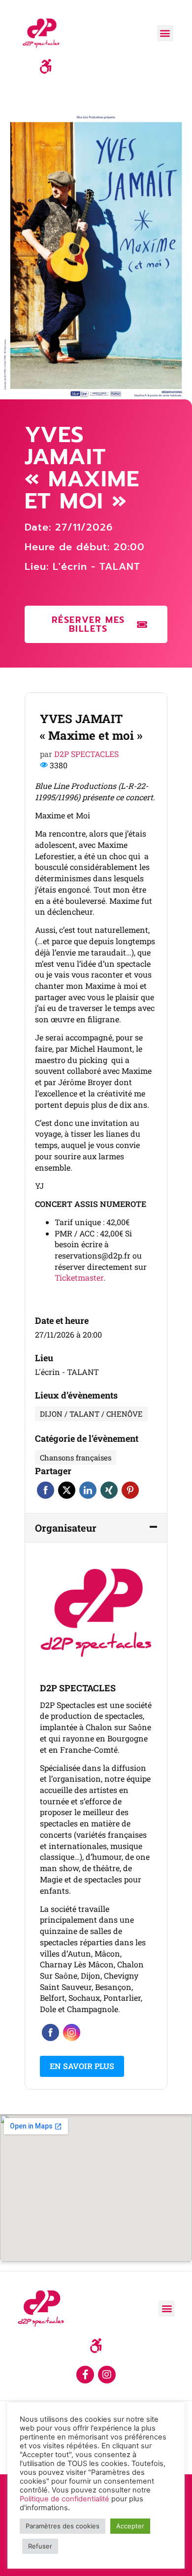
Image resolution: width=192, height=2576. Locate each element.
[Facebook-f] (85, 2375)
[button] (165, 33)
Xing (109, 1490)
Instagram (72, 2032)
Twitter (67, 1490)
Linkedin (88, 1490)
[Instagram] (107, 2375)
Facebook (46, 1490)
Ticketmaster (79, 1277)
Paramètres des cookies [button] (63, 2526)
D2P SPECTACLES (86, 754)
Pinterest (130, 1490)
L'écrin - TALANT (96, 566)
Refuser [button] (40, 2546)
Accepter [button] (130, 2526)
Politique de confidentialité (64, 2499)
